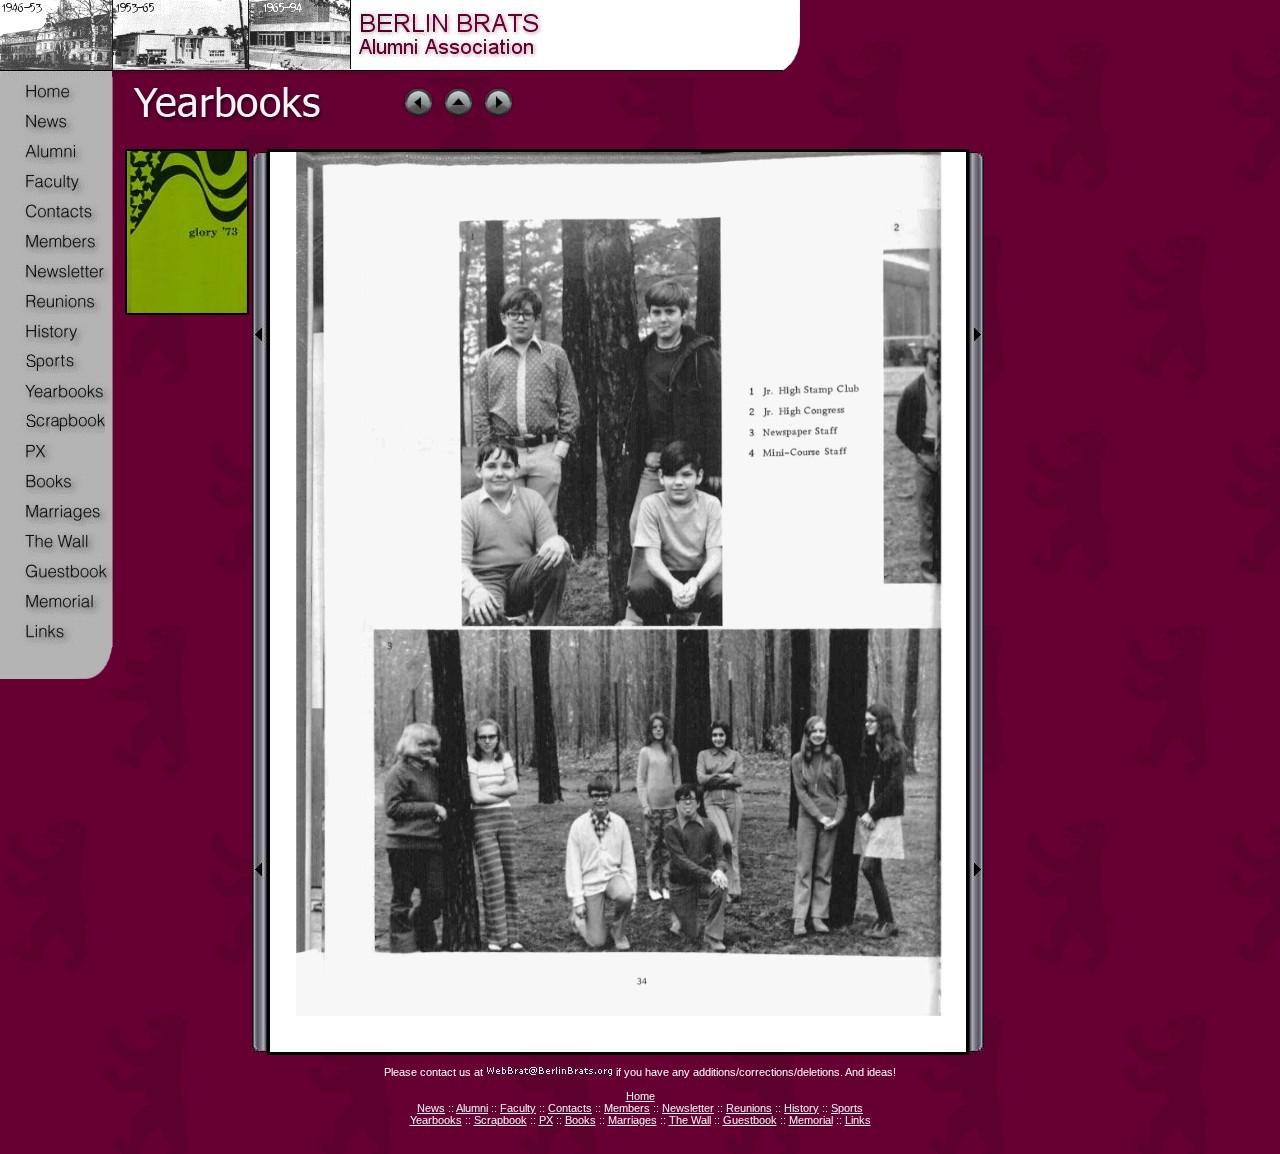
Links (858, 1120)
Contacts (570, 1108)
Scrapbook (500, 1120)
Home (640, 1096)
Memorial (811, 1120)
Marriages (632, 1120)
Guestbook (750, 1120)
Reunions (749, 1108)
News (431, 1108)
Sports (847, 1108)
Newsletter (688, 1108)
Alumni (472, 1108)
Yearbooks (436, 1120)
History (801, 1108)
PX (546, 1120)
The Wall (690, 1120)
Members (627, 1108)
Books (580, 1120)
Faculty (518, 1108)
